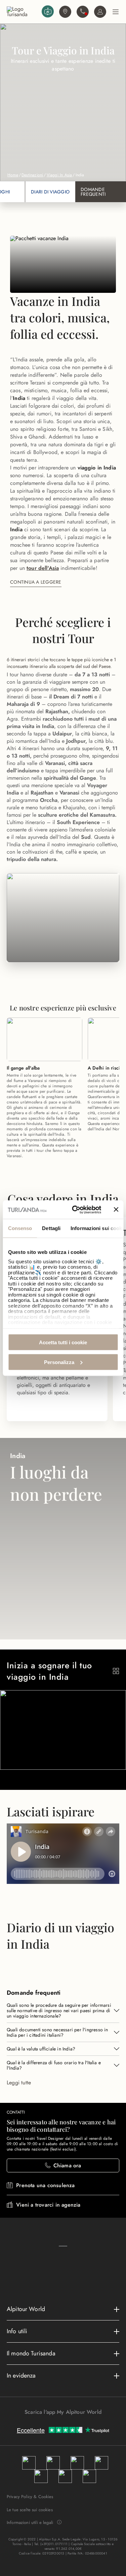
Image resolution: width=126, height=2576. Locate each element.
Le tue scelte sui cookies (30, 2510)
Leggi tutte (19, 2083)
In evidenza (21, 2376)
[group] (63, 818)
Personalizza (59, 1362)
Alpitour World (26, 2309)
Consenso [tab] (20, 1228)
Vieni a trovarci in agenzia (48, 2205)
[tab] (50, 192)
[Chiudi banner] (116, 1210)
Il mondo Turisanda (31, 2353)
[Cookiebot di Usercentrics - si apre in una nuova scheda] (75, 1210)
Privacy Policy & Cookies (30, 2497)
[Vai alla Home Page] (23, 12)
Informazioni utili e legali (30, 2523)
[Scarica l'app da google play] (60, 2424)
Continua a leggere (36, 582)
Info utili (17, 2331)
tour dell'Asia (43, 568)
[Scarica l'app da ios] (67, 2424)
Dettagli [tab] (51, 1228)
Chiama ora (67, 2165)
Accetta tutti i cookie (63, 1342)
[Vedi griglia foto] (116, 1671)
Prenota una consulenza (45, 2185)
